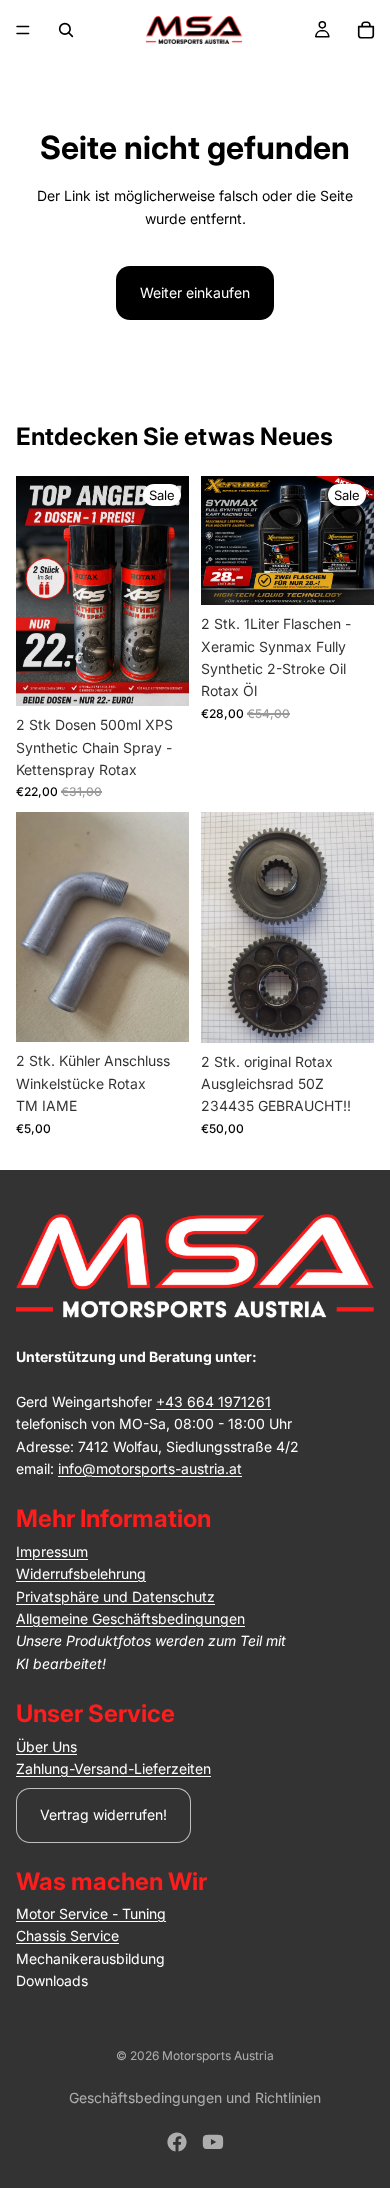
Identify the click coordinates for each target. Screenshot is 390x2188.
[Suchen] (66, 30)
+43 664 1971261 (213, 1401)
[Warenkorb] (366, 30)
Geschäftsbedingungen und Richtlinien (195, 2097)
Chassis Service (67, 1935)
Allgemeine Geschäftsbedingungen (130, 1618)
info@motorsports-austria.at (150, 1468)
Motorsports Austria (218, 2055)
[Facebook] (177, 2142)
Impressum (52, 1551)
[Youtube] (213, 2142)
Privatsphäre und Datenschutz (115, 1596)
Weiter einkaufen (195, 292)
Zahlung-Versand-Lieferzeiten (113, 1768)
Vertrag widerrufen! (103, 1814)
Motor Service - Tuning (91, 1913)
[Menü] (23, 30)
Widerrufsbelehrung (81, 1573)
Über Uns (46, 1746)
